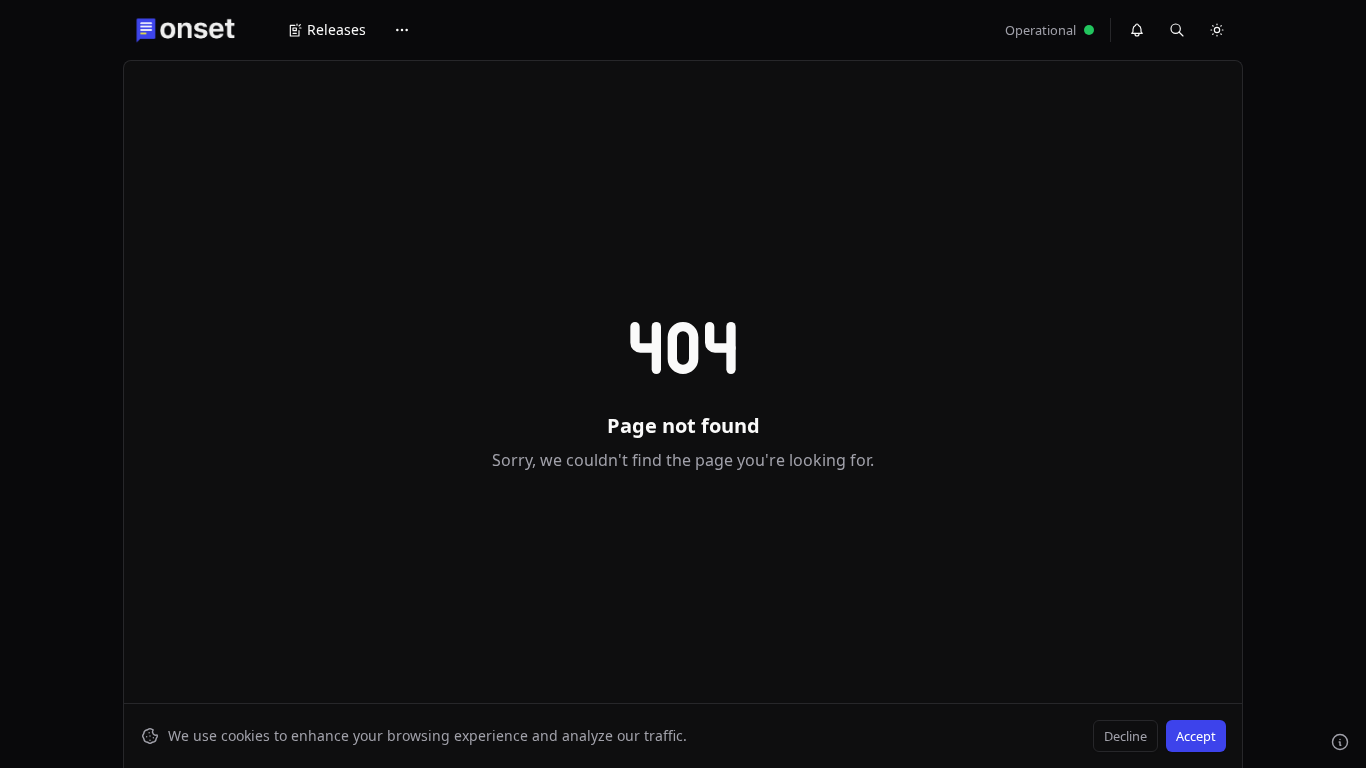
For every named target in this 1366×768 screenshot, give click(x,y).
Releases (336, 29)
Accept (1196, 736)
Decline (1125, 736)
